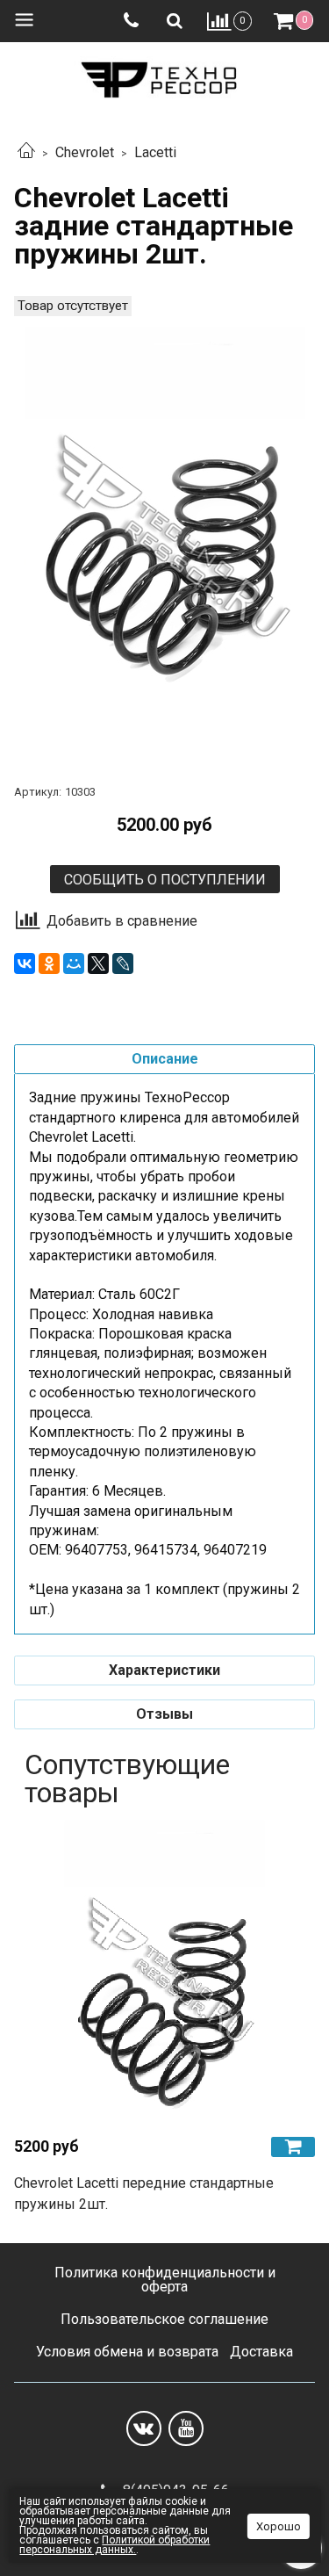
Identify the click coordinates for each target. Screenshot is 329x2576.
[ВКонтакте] (25, 963)
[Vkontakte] (144, 2428)
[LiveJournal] (123, 963)
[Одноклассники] (49, 963)
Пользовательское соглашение (164, 2319)
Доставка (261, 2352)
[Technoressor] (164, 76)
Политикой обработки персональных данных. (114, 2545)
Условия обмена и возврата (127, 2352)
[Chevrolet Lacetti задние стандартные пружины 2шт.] (164, 538)
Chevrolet (85, 152)
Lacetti (155, 152)
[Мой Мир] (74, 963)
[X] (98, 963)
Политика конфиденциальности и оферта (165, 2280)
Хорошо (279, 2526)
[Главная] (26, 152)
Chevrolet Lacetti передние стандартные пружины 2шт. (144, 2194)
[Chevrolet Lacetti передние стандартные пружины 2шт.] (164, 1971)
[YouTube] (186, 2428)
